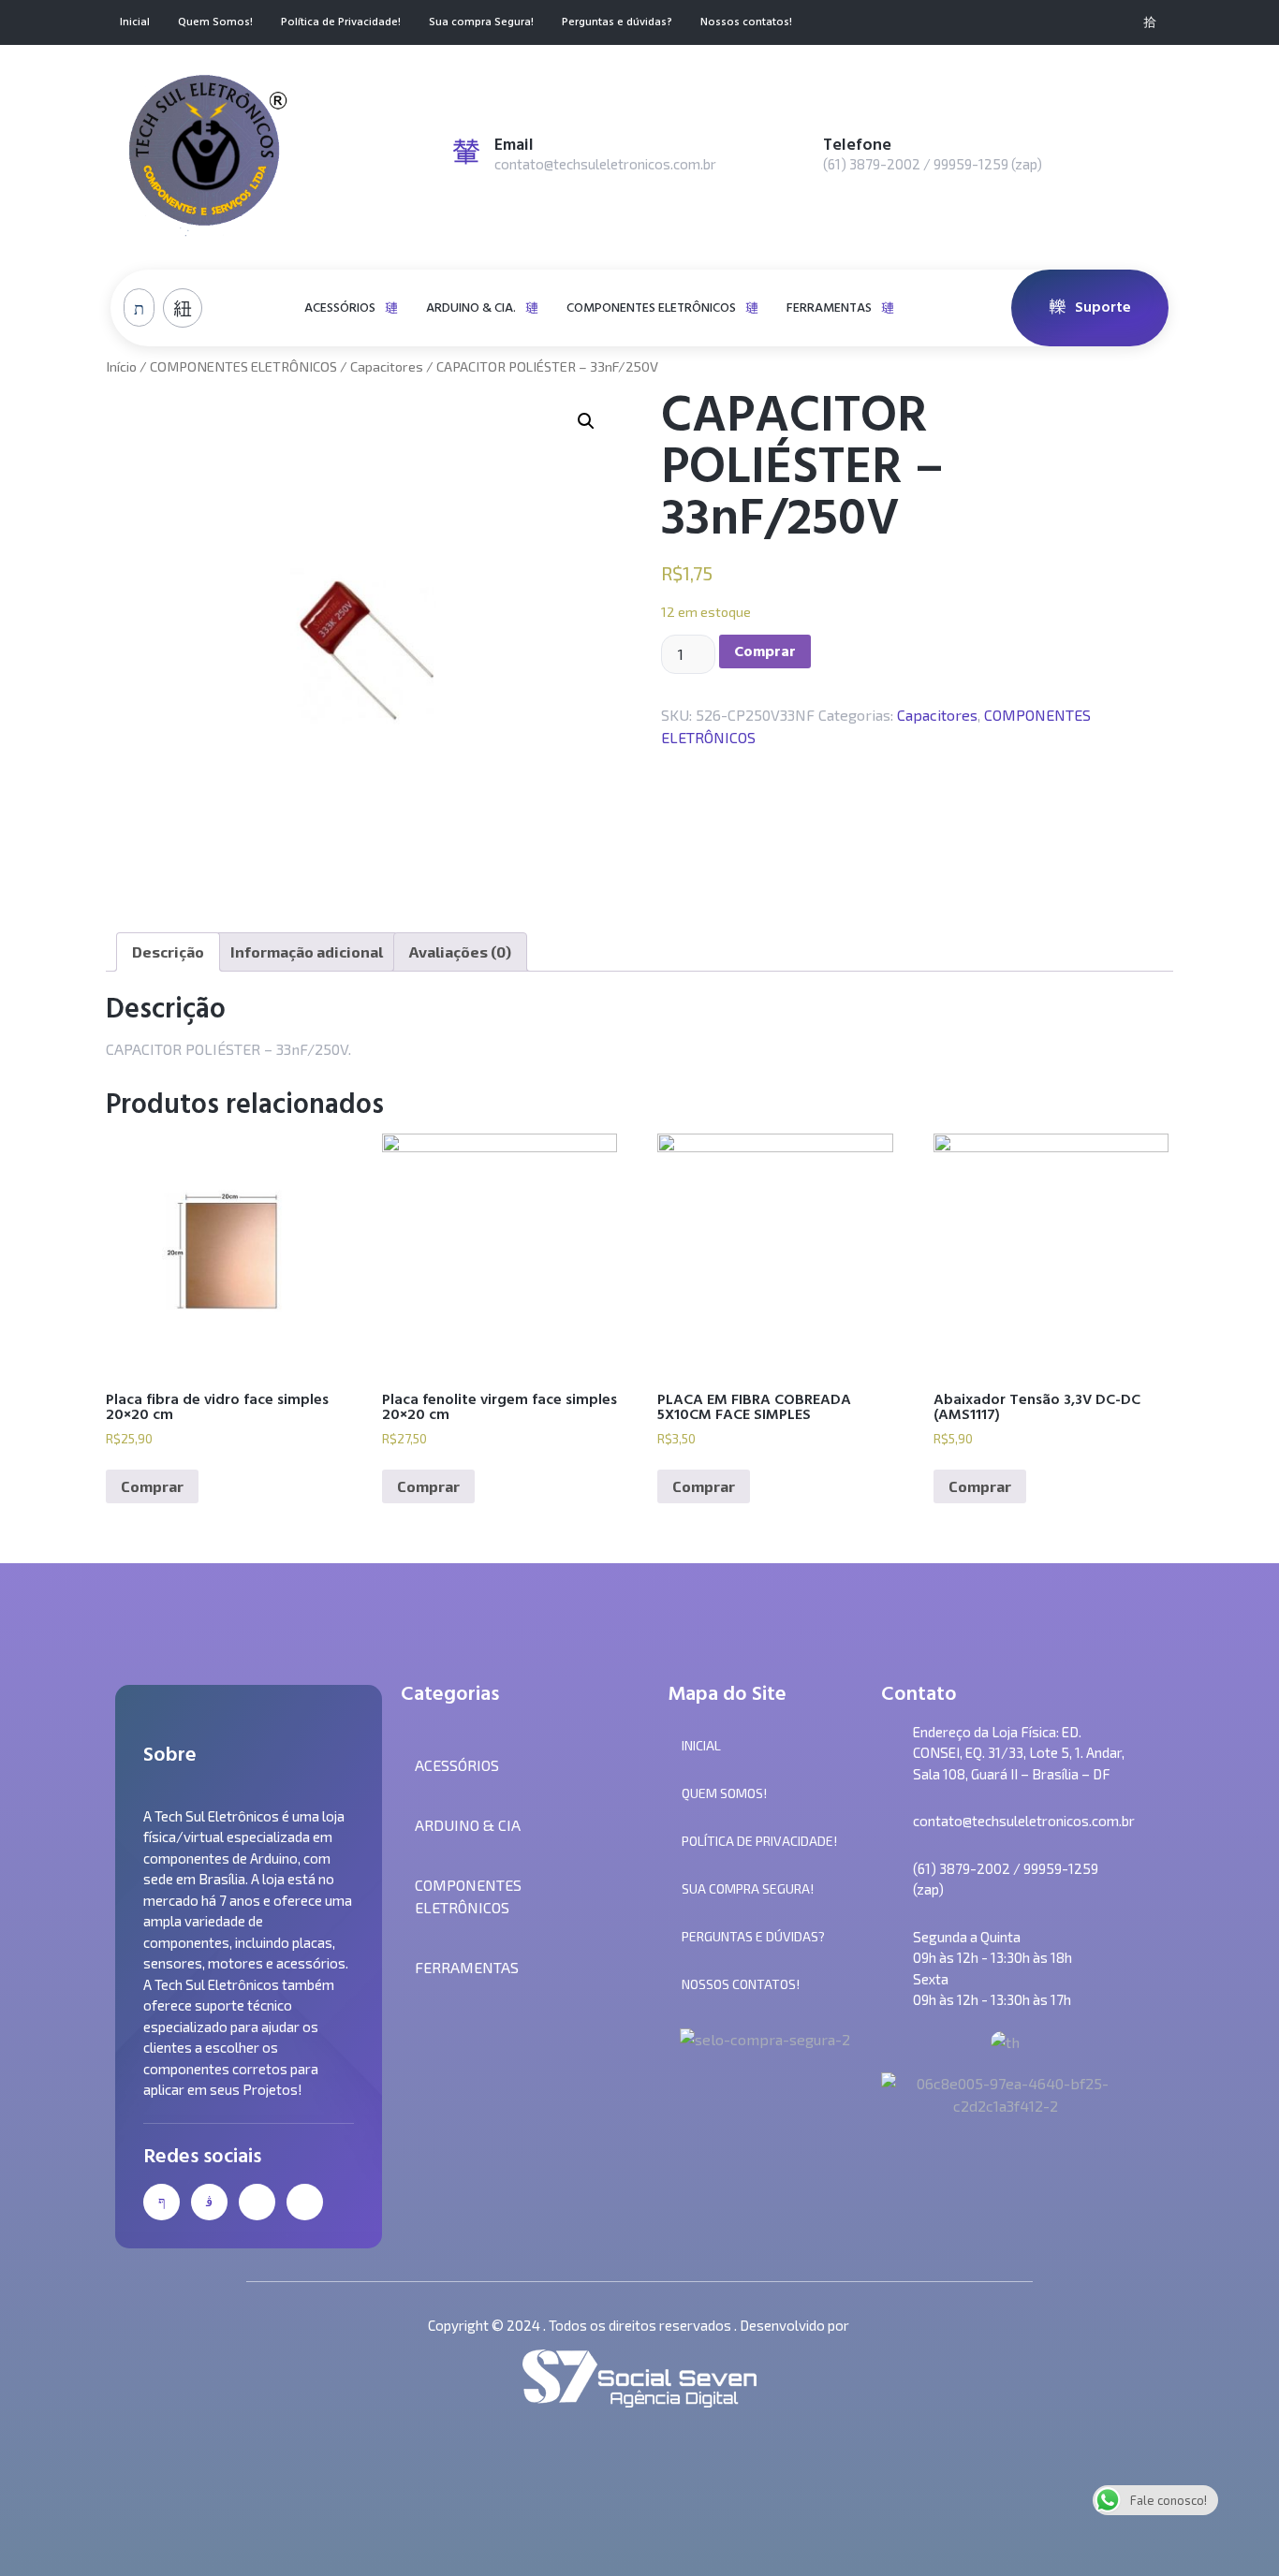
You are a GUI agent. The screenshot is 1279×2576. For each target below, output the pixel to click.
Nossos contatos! (746, 23)
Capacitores (387, 366)
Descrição (168, 951)
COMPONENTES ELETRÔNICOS (651, 307)
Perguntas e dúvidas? (617, 23)
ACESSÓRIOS (340, 307)
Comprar (765, 651)
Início (121, 366)
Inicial (135, 23)
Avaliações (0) (460, 951)
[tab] (168, 952)
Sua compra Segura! (481, 23)
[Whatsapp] (1119, 22)
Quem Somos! (215, 23)
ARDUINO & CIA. (471, 307)
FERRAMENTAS (829, 307)
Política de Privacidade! (341, 23)
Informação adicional (307, 951)
